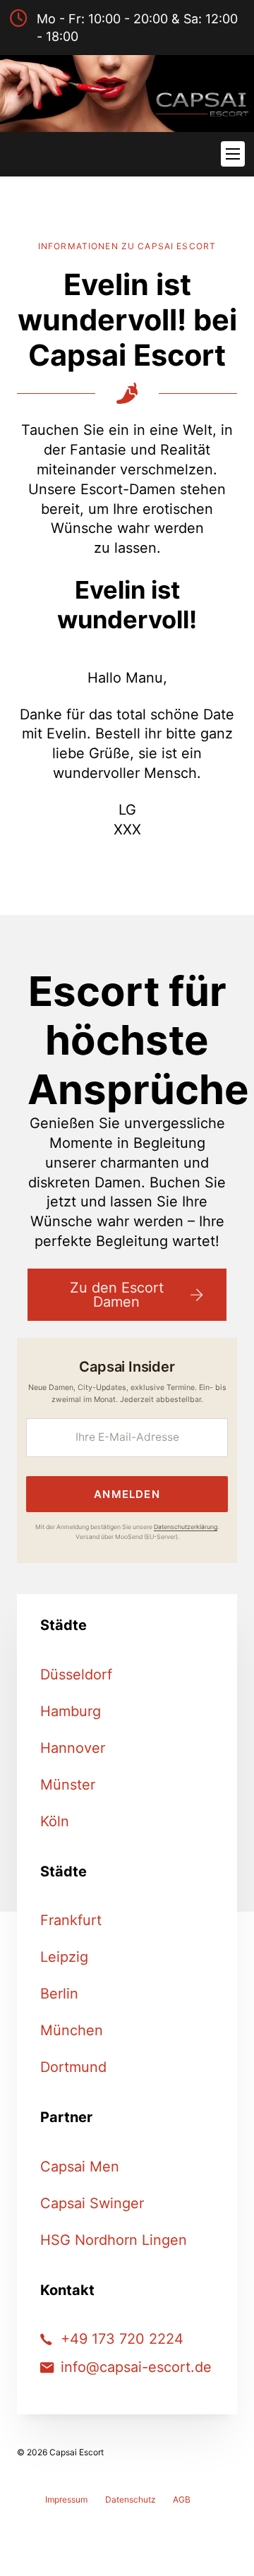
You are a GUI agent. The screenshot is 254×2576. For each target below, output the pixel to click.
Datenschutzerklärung (186, 1527)
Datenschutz (131, 2499)
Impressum (66, 2499)
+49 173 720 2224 (122, 2339)
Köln (55, 1821)
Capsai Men (80, 2167)
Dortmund (73, 2067)
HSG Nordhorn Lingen (114, 2240)
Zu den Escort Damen (117, 1295)
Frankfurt (71, 1920)
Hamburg (71, 1711)
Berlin (59, 1994)
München (72, 2030)
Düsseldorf (76, 1675)
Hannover (73, 1748)
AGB (182, 2499)
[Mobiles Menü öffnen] (233, 154)
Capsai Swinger (92, 2203)
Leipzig (64, 1957)
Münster (68, 1785)
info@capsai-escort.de (136, 2367)
